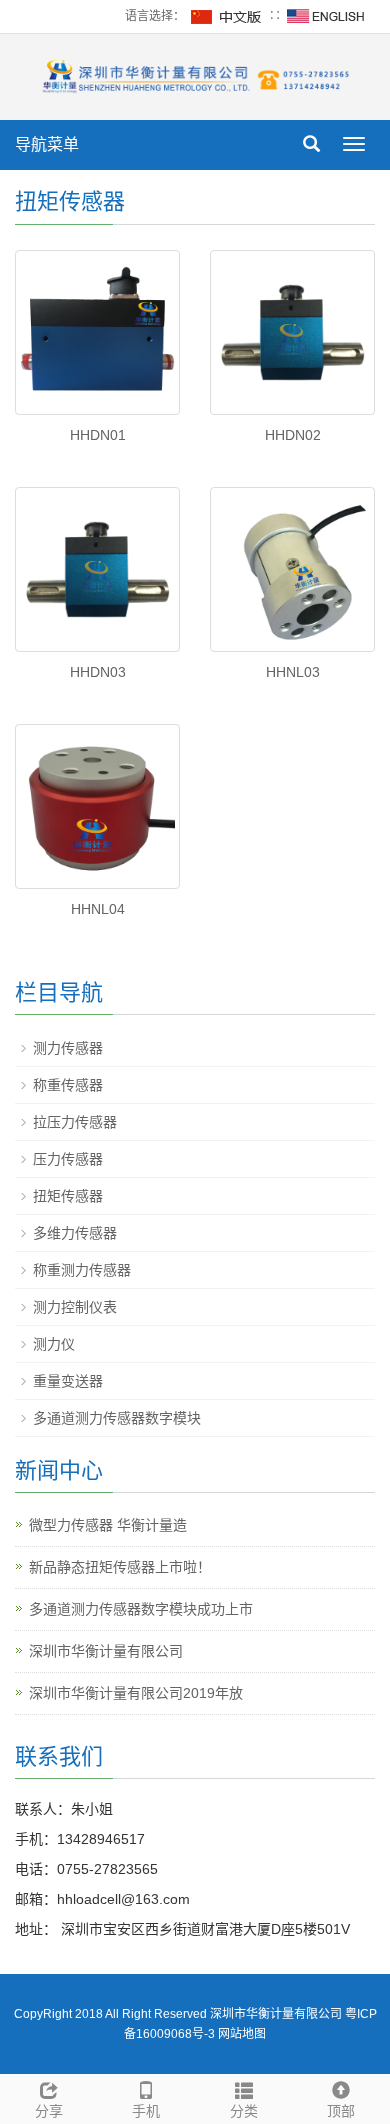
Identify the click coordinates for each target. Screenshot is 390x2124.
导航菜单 (47, 144)
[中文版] (227, 16)
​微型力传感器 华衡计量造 (108, 1525)
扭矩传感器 (68, 1196)
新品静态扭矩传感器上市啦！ (120, 1567)
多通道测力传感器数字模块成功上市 (141, 1609)
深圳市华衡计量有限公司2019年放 (136, 1693)
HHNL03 (293, 672)
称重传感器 (68, 1085)
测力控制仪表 (75, 1307)
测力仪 (54, 1344)
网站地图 (242, 2034)
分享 (49, 2111)
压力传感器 (68, 1159)
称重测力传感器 (82, 1270)
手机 (146, 2111)
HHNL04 (98, 909)
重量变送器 (68, 1381)
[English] (326, 16)
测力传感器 (68, 1048)
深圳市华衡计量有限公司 (106, 1651)
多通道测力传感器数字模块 (117, 1418)
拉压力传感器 (75, 1122)
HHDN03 (98, 672)
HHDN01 (98, 435)
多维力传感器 (75, 1233)
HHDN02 (293, 435)
